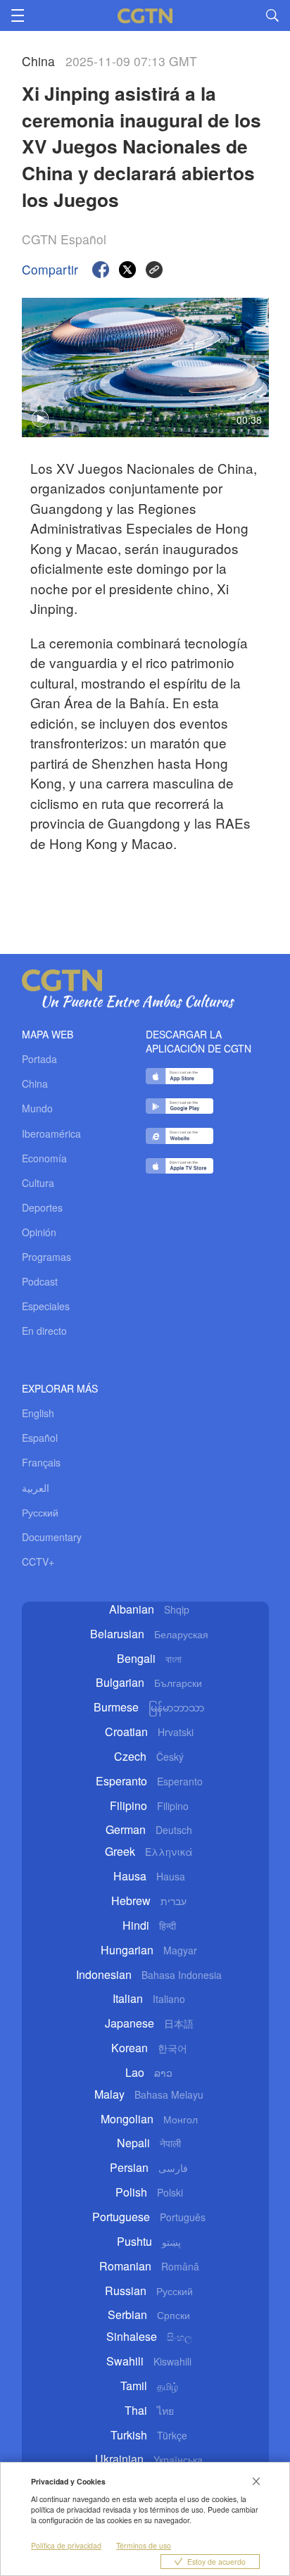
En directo (44, 1331)
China (35, 1083)
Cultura (38, 1183)
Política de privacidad (66, 2545)
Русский (40, 1512)
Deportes (42, 1207)
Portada (39, 1059)
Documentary (52, 1537)
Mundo (37, 1108)
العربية (36, 1488)
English (38, 1413)
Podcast (40, 1281)
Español (40, 1438)
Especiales (46, 1306)
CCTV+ (38, 1562)
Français (41, 1462)
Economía (44, 1158)
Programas (46, 1257)
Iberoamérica (51, 1133)
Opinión (39, 1232)
